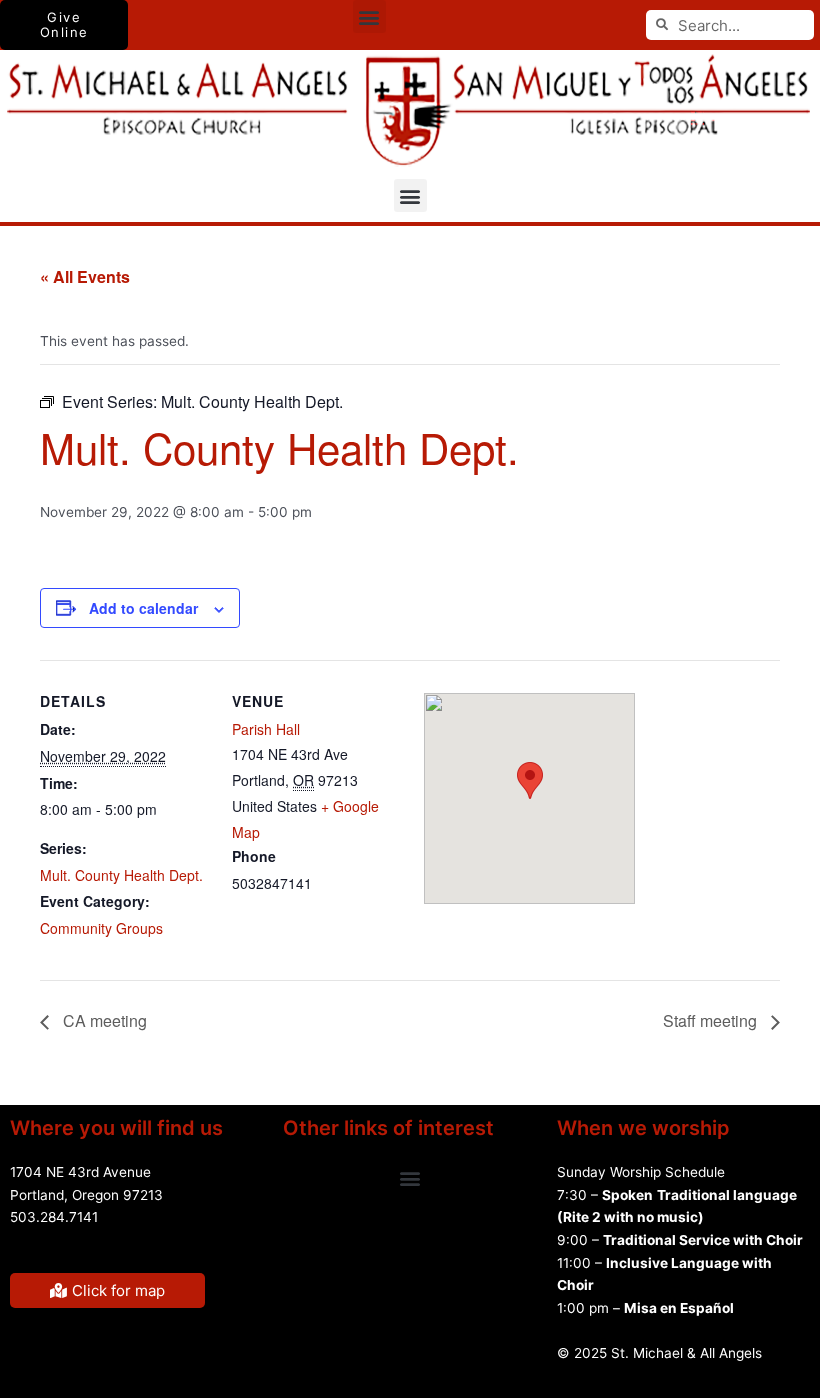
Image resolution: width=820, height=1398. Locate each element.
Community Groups (101, 928)
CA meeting (103, 1020)
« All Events (85, 276)
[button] (369, 16)
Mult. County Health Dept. (121, 875)
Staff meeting (712, 1020)
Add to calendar (143, 608)
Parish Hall (266, 729)
